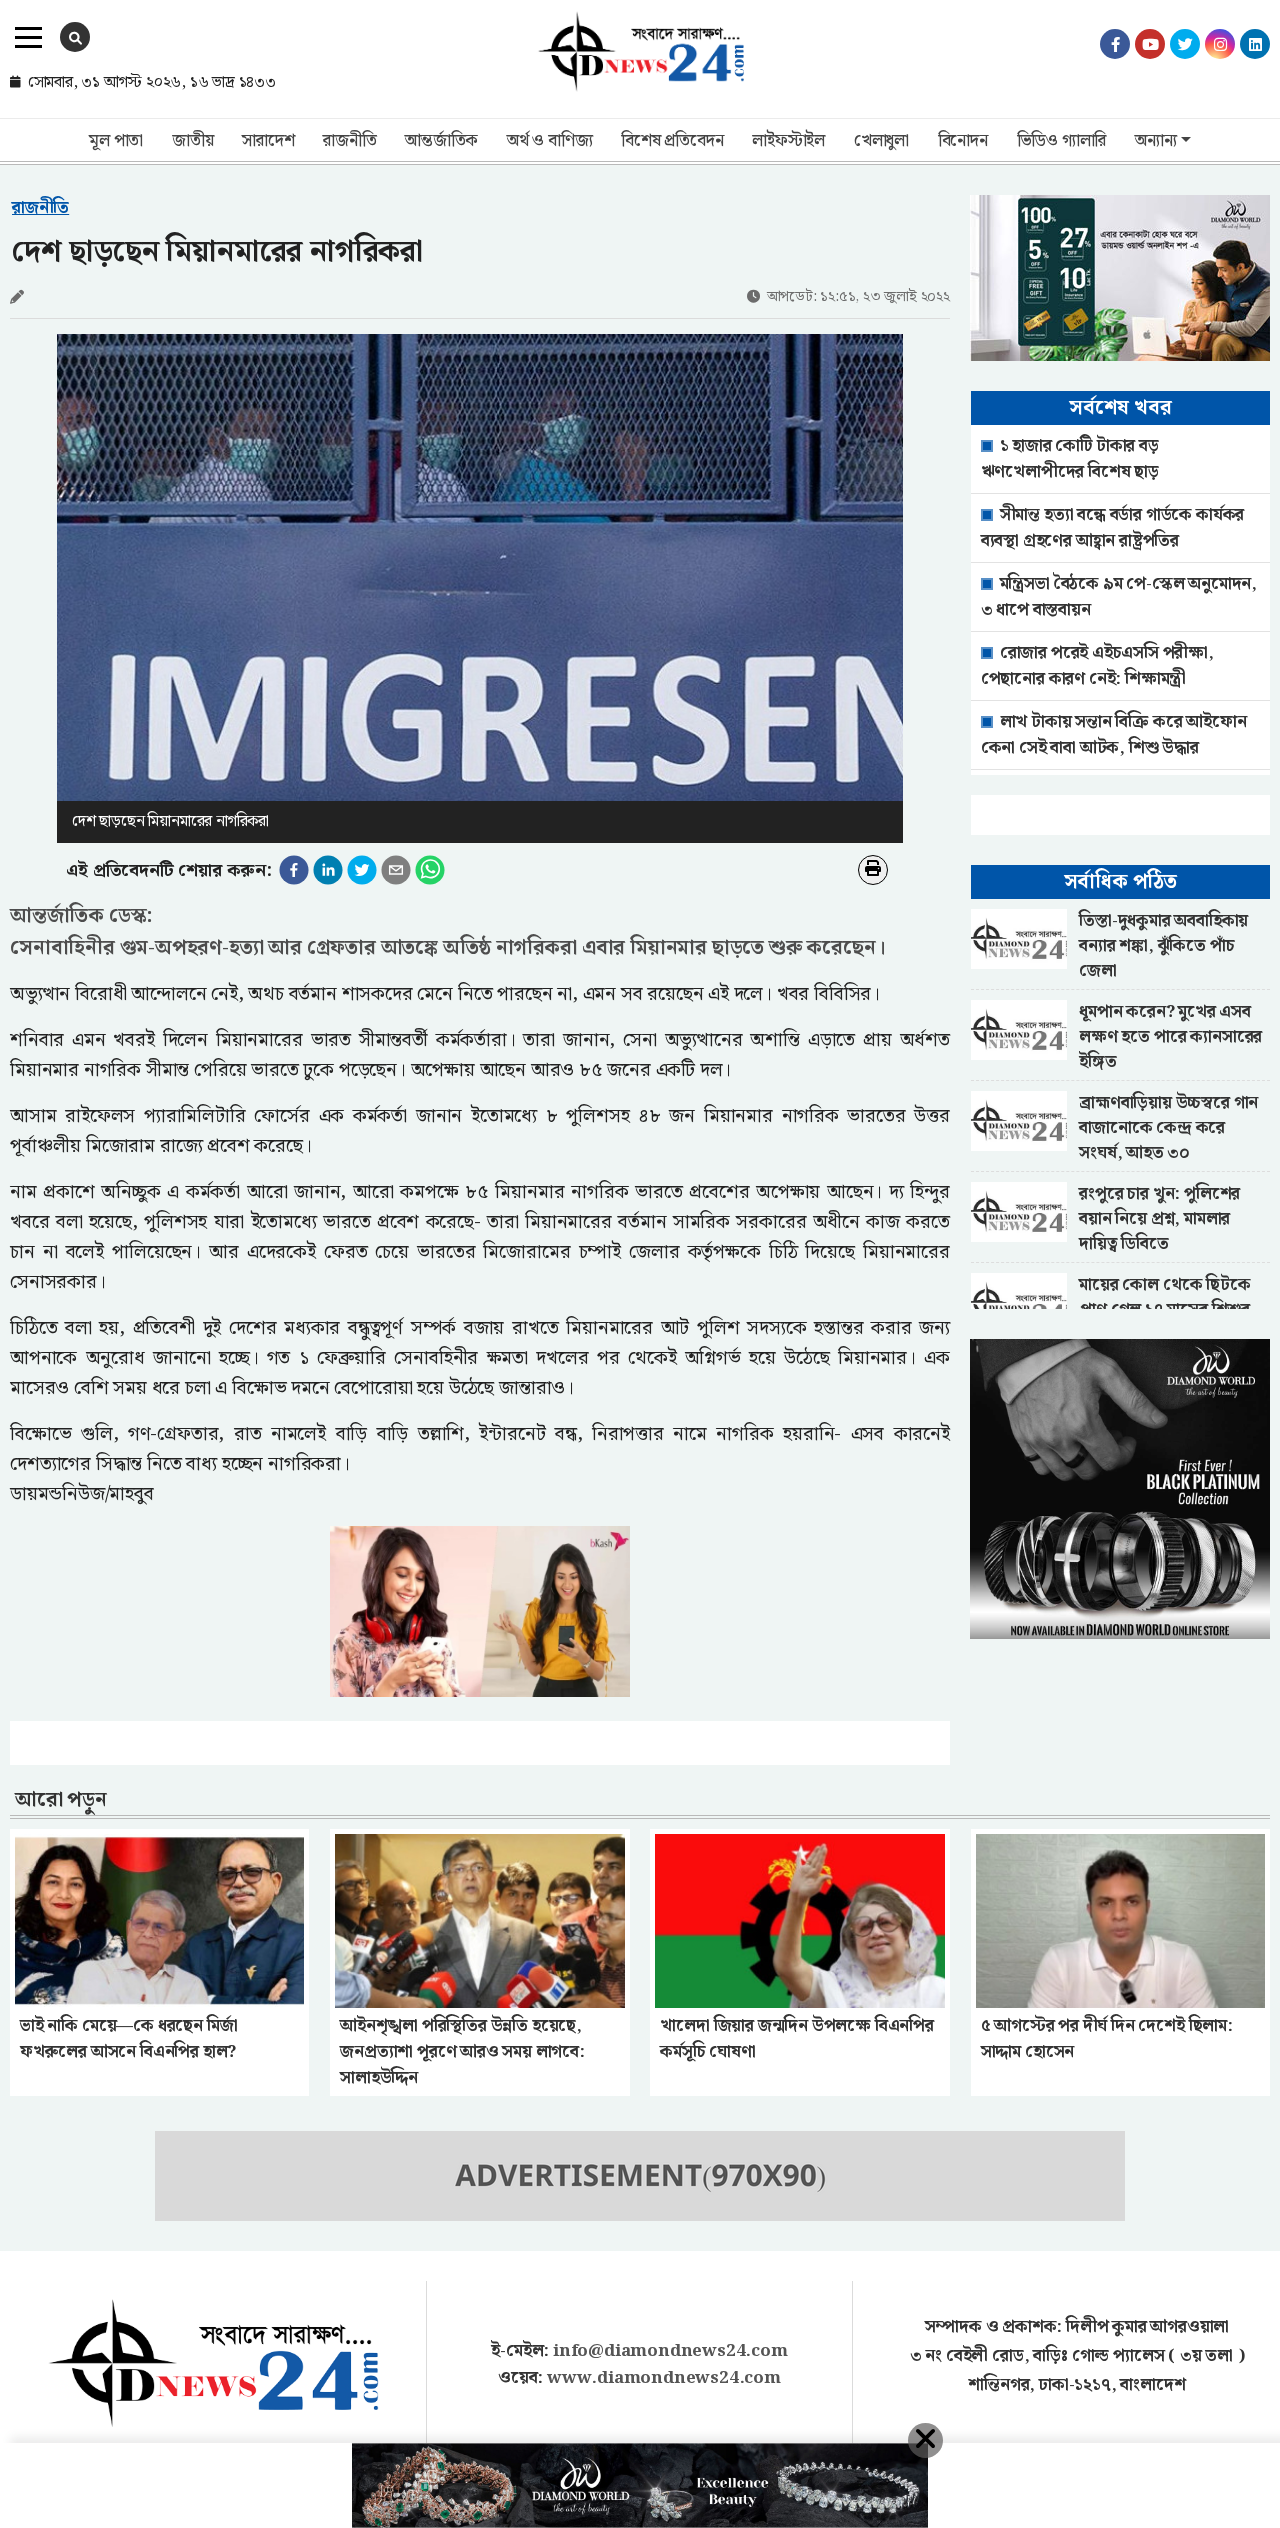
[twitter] (362, 870)
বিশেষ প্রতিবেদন (672, 141)
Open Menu (28, 38)
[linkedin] (328, 870)
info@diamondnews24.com (670, 2351)
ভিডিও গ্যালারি (1062, 141)
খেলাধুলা (881, 141)
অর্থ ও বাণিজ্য (549, 141)
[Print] (873, 870)
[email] (396, 870)
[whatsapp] (430, 870)
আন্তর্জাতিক (441, 141)
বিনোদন (963, 141)
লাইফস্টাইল (788, 141)
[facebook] (294, 870)
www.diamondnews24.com (664, 2378)
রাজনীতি (349, 141)
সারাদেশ (268, 141)
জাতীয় (192, 141)
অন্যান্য (1155, 141)
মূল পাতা (116, 141)
